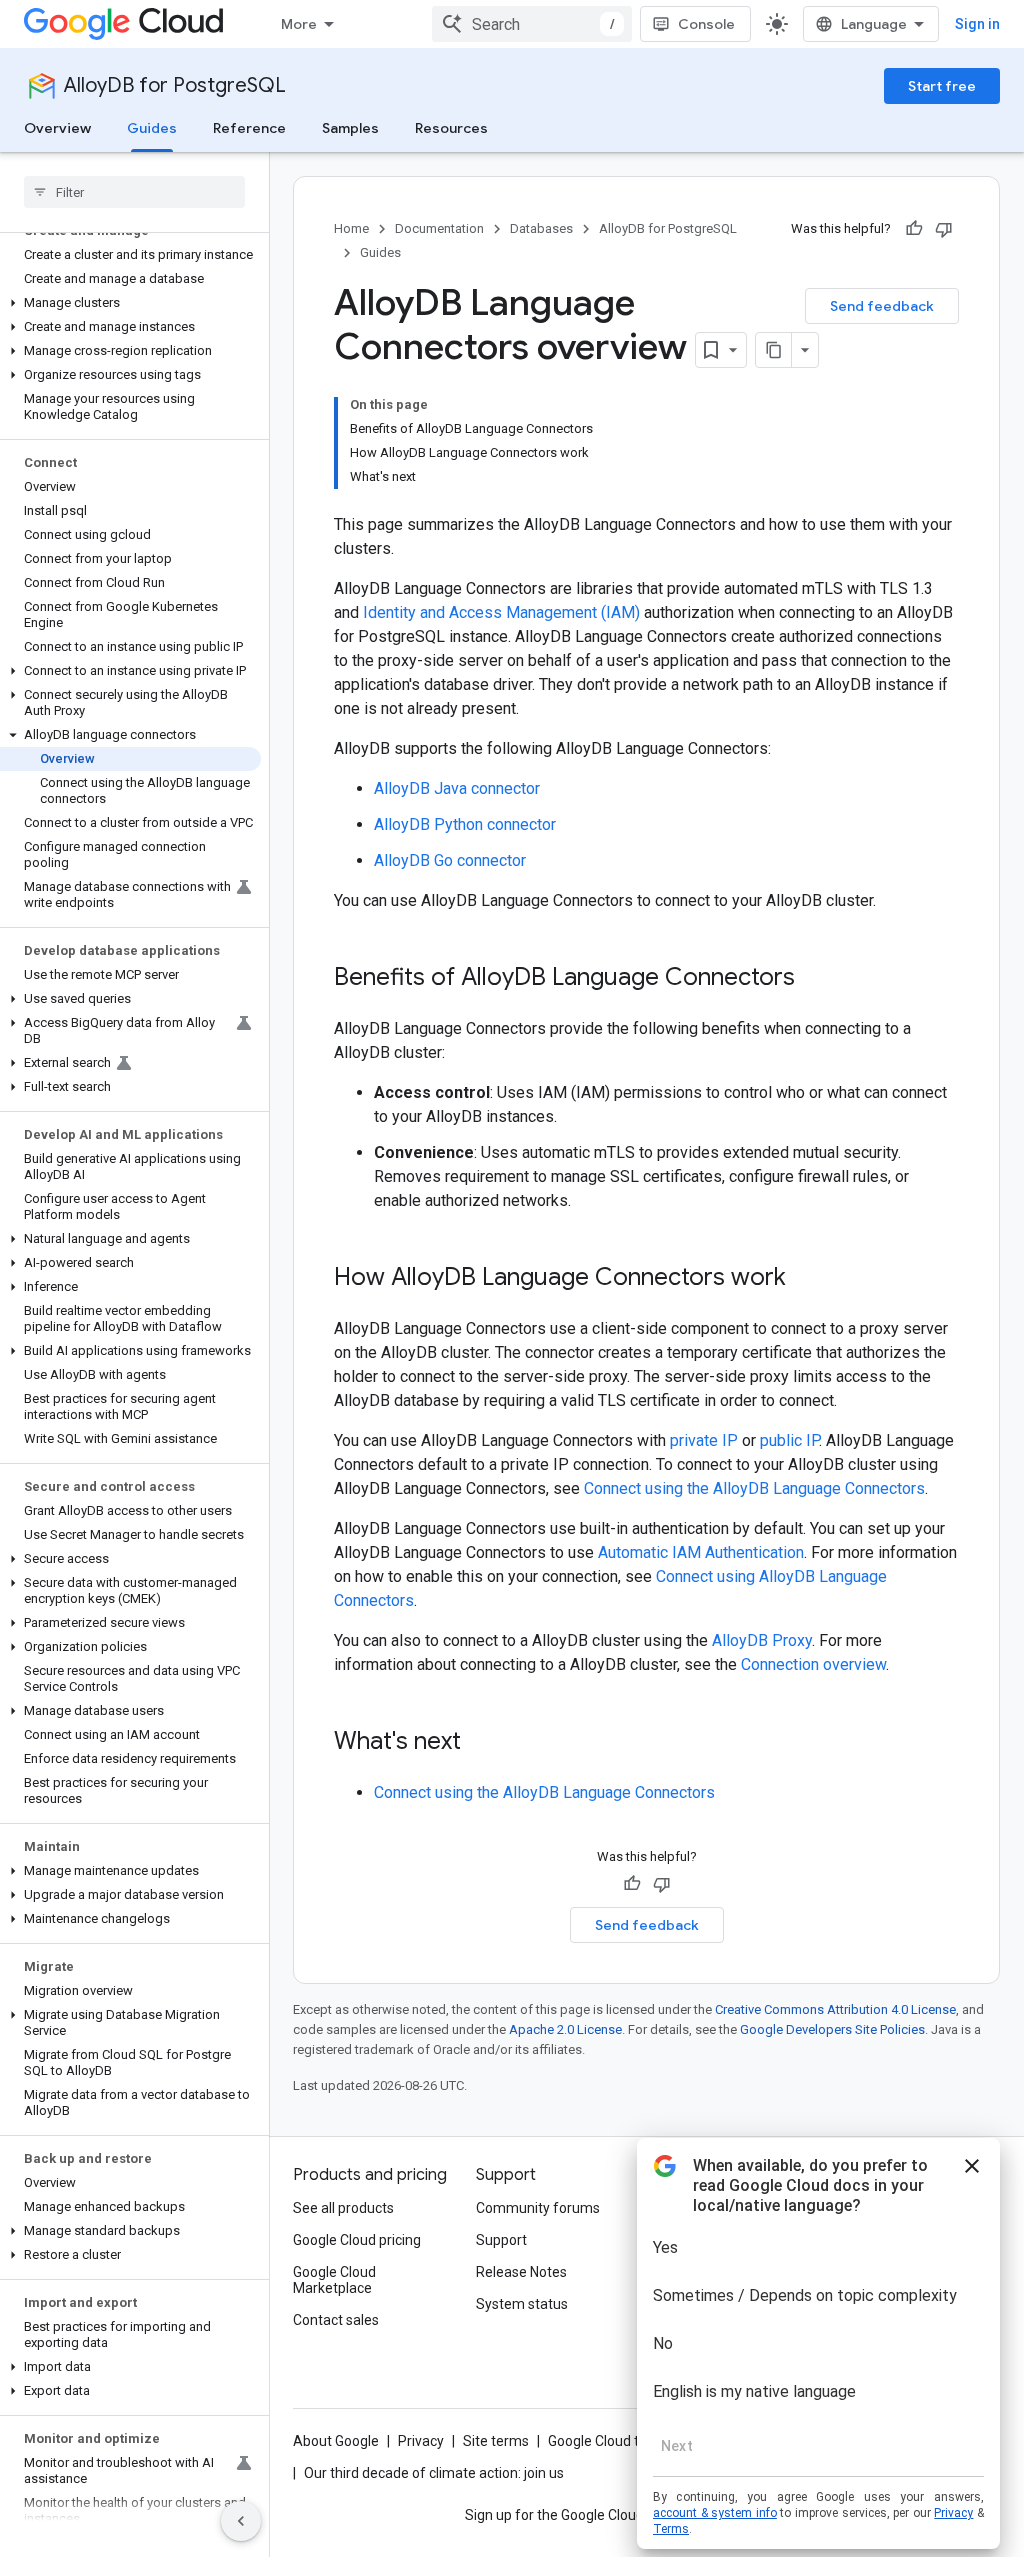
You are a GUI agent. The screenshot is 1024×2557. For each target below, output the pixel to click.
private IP (704, 1440)
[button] (130, 303)
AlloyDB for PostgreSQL (175, 85)
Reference (249, 128)
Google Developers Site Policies (832, 2029)
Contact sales (336, 2320)
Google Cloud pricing (357, 2240)
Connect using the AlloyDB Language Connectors (754, 1488)
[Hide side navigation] (241, 2521)
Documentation (439, 228)
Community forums (538, 2208)
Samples (350, 128)
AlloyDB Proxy (762, 1640)
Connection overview (813, 1664)
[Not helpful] (944, 229)
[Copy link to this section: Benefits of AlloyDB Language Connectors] (815, 979)
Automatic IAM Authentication (701, 1552)
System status (522, 2304)
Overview (57, 128)
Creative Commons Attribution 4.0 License (835, 2009)
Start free (942, 86)
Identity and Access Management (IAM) (501, 612)
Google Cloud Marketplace (334, 2280)
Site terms (496, 2441)
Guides (152, 128)
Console (706, 24)
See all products (343, 2208)
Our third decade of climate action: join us (434, 2473)
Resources (451, 128)
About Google (336, 2441)
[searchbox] (134, 192)
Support (501, 2240)
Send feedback (882, 306)
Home (351, 228)
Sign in (977, 24)
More (299, 24)
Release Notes (521, 2272)
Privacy (421, 2441)
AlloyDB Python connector (465, 824)
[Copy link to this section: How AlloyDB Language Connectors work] (806, 1279)
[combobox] (532, 24)
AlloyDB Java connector (457, 788)
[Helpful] (914, 229)
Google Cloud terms (610, 2441)
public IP (789, 1440)
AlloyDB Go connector (450, 860)
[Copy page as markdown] (774, 350)
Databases (541, 228)
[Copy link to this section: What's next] (481, 1743)
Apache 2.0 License (565, 2029)
